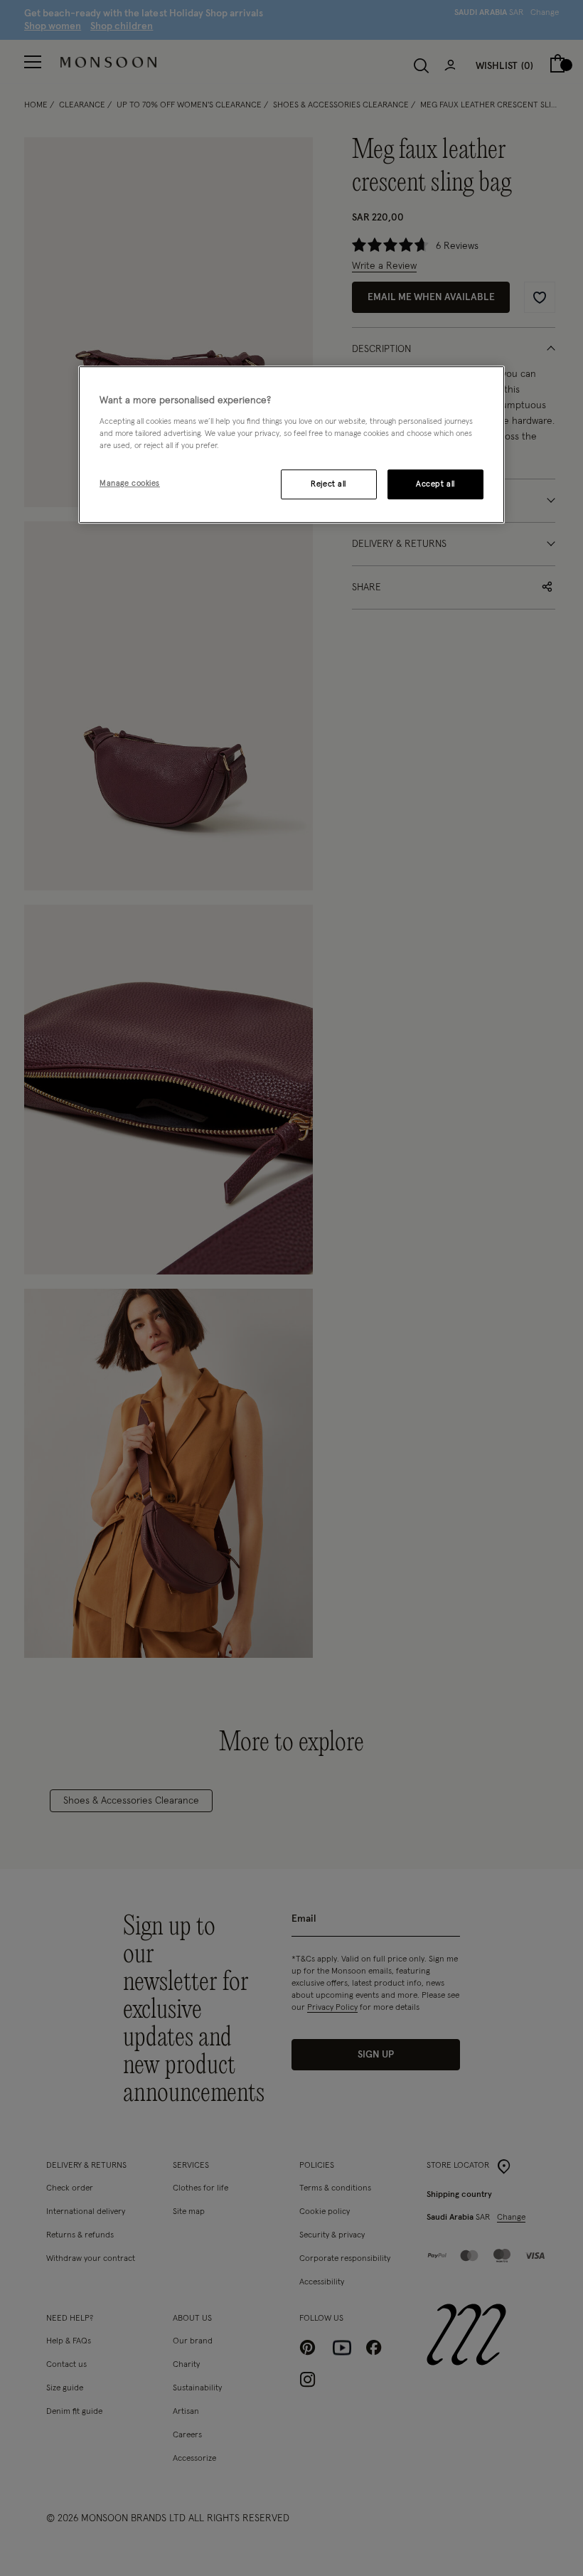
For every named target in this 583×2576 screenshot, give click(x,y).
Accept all (435, 484)
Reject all (328, 484)
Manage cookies (130, 483)
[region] (291, 445)
